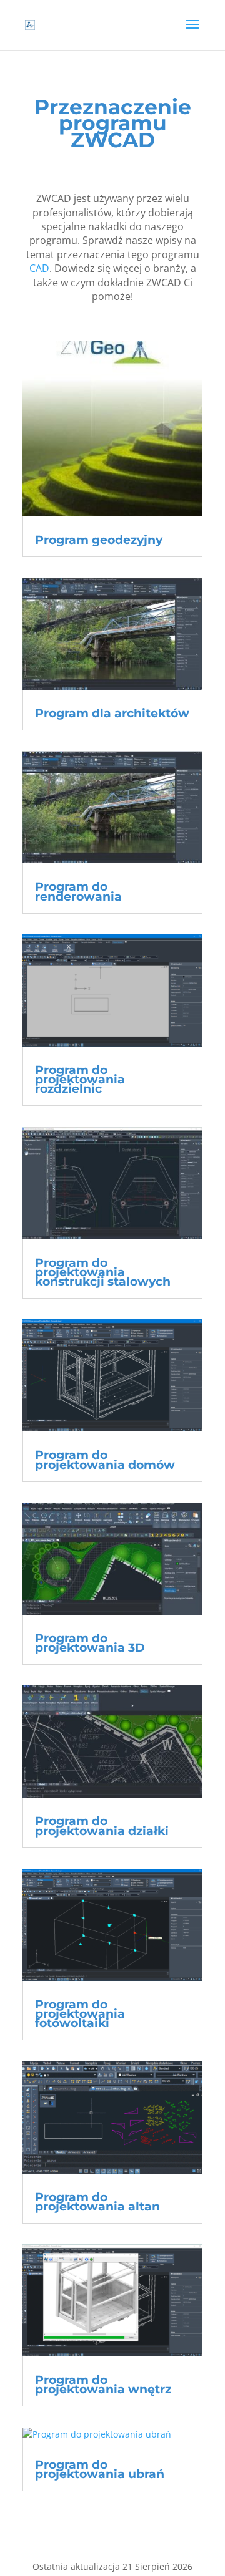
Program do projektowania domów (105, 1460)
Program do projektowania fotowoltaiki (80, 2014)
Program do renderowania (78, 891)
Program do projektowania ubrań (100, 2469)
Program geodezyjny (99, 540)
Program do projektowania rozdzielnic (80, 1079)
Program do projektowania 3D (90, 1643)
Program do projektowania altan (97, 2202)
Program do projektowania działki (102, 1826)
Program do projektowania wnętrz (103, 2385)
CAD (39, 268)
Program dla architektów (112, 713)
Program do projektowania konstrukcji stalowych (103, 1272)
